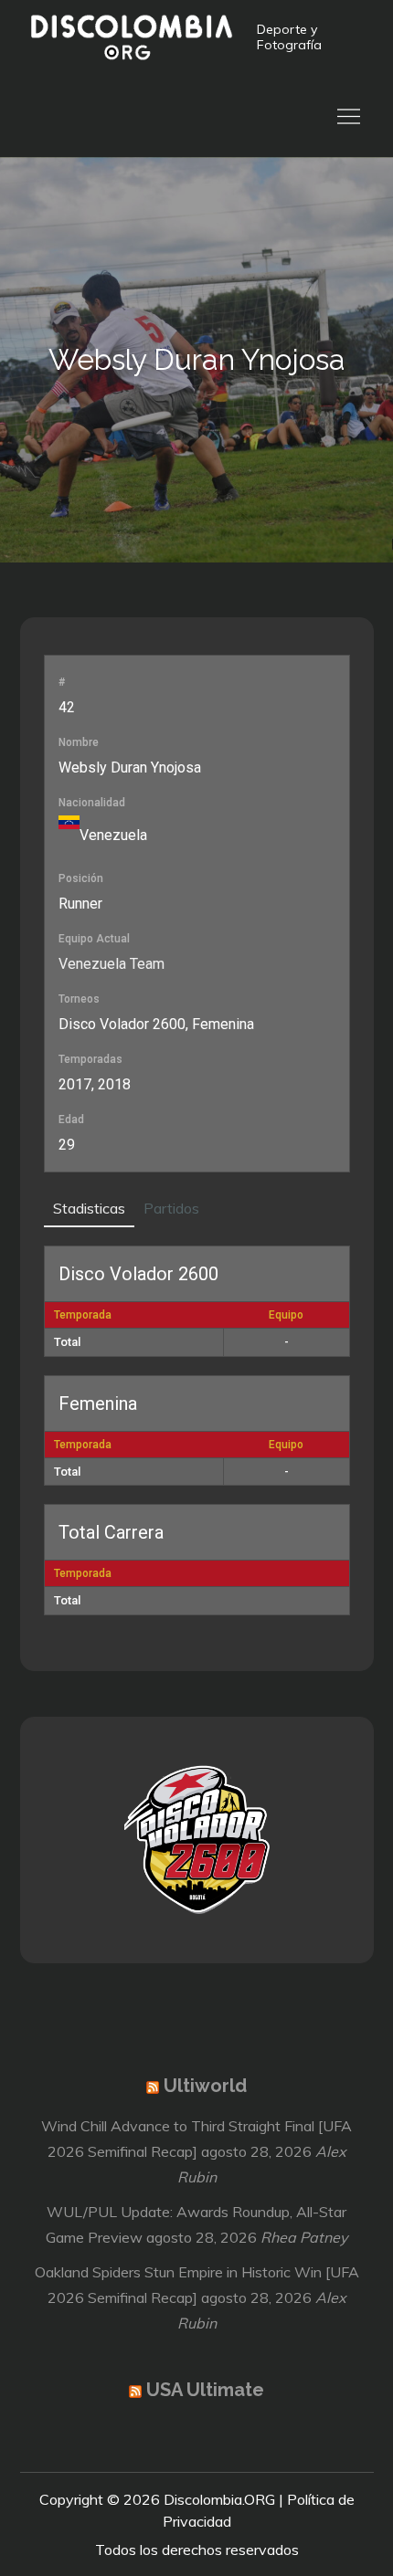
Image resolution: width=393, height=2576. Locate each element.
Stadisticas (89, 1208)
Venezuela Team (112, 964)
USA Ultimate (205, 2390)
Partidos (171, 1208)
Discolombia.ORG (219, 2499)
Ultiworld (205, 2086)
